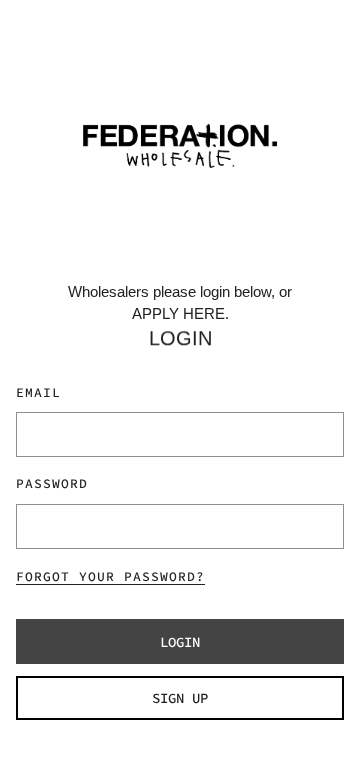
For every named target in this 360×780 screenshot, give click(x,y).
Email (38, 392)
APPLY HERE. (180, 313)
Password (52, 483)
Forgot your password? (110, 576)
